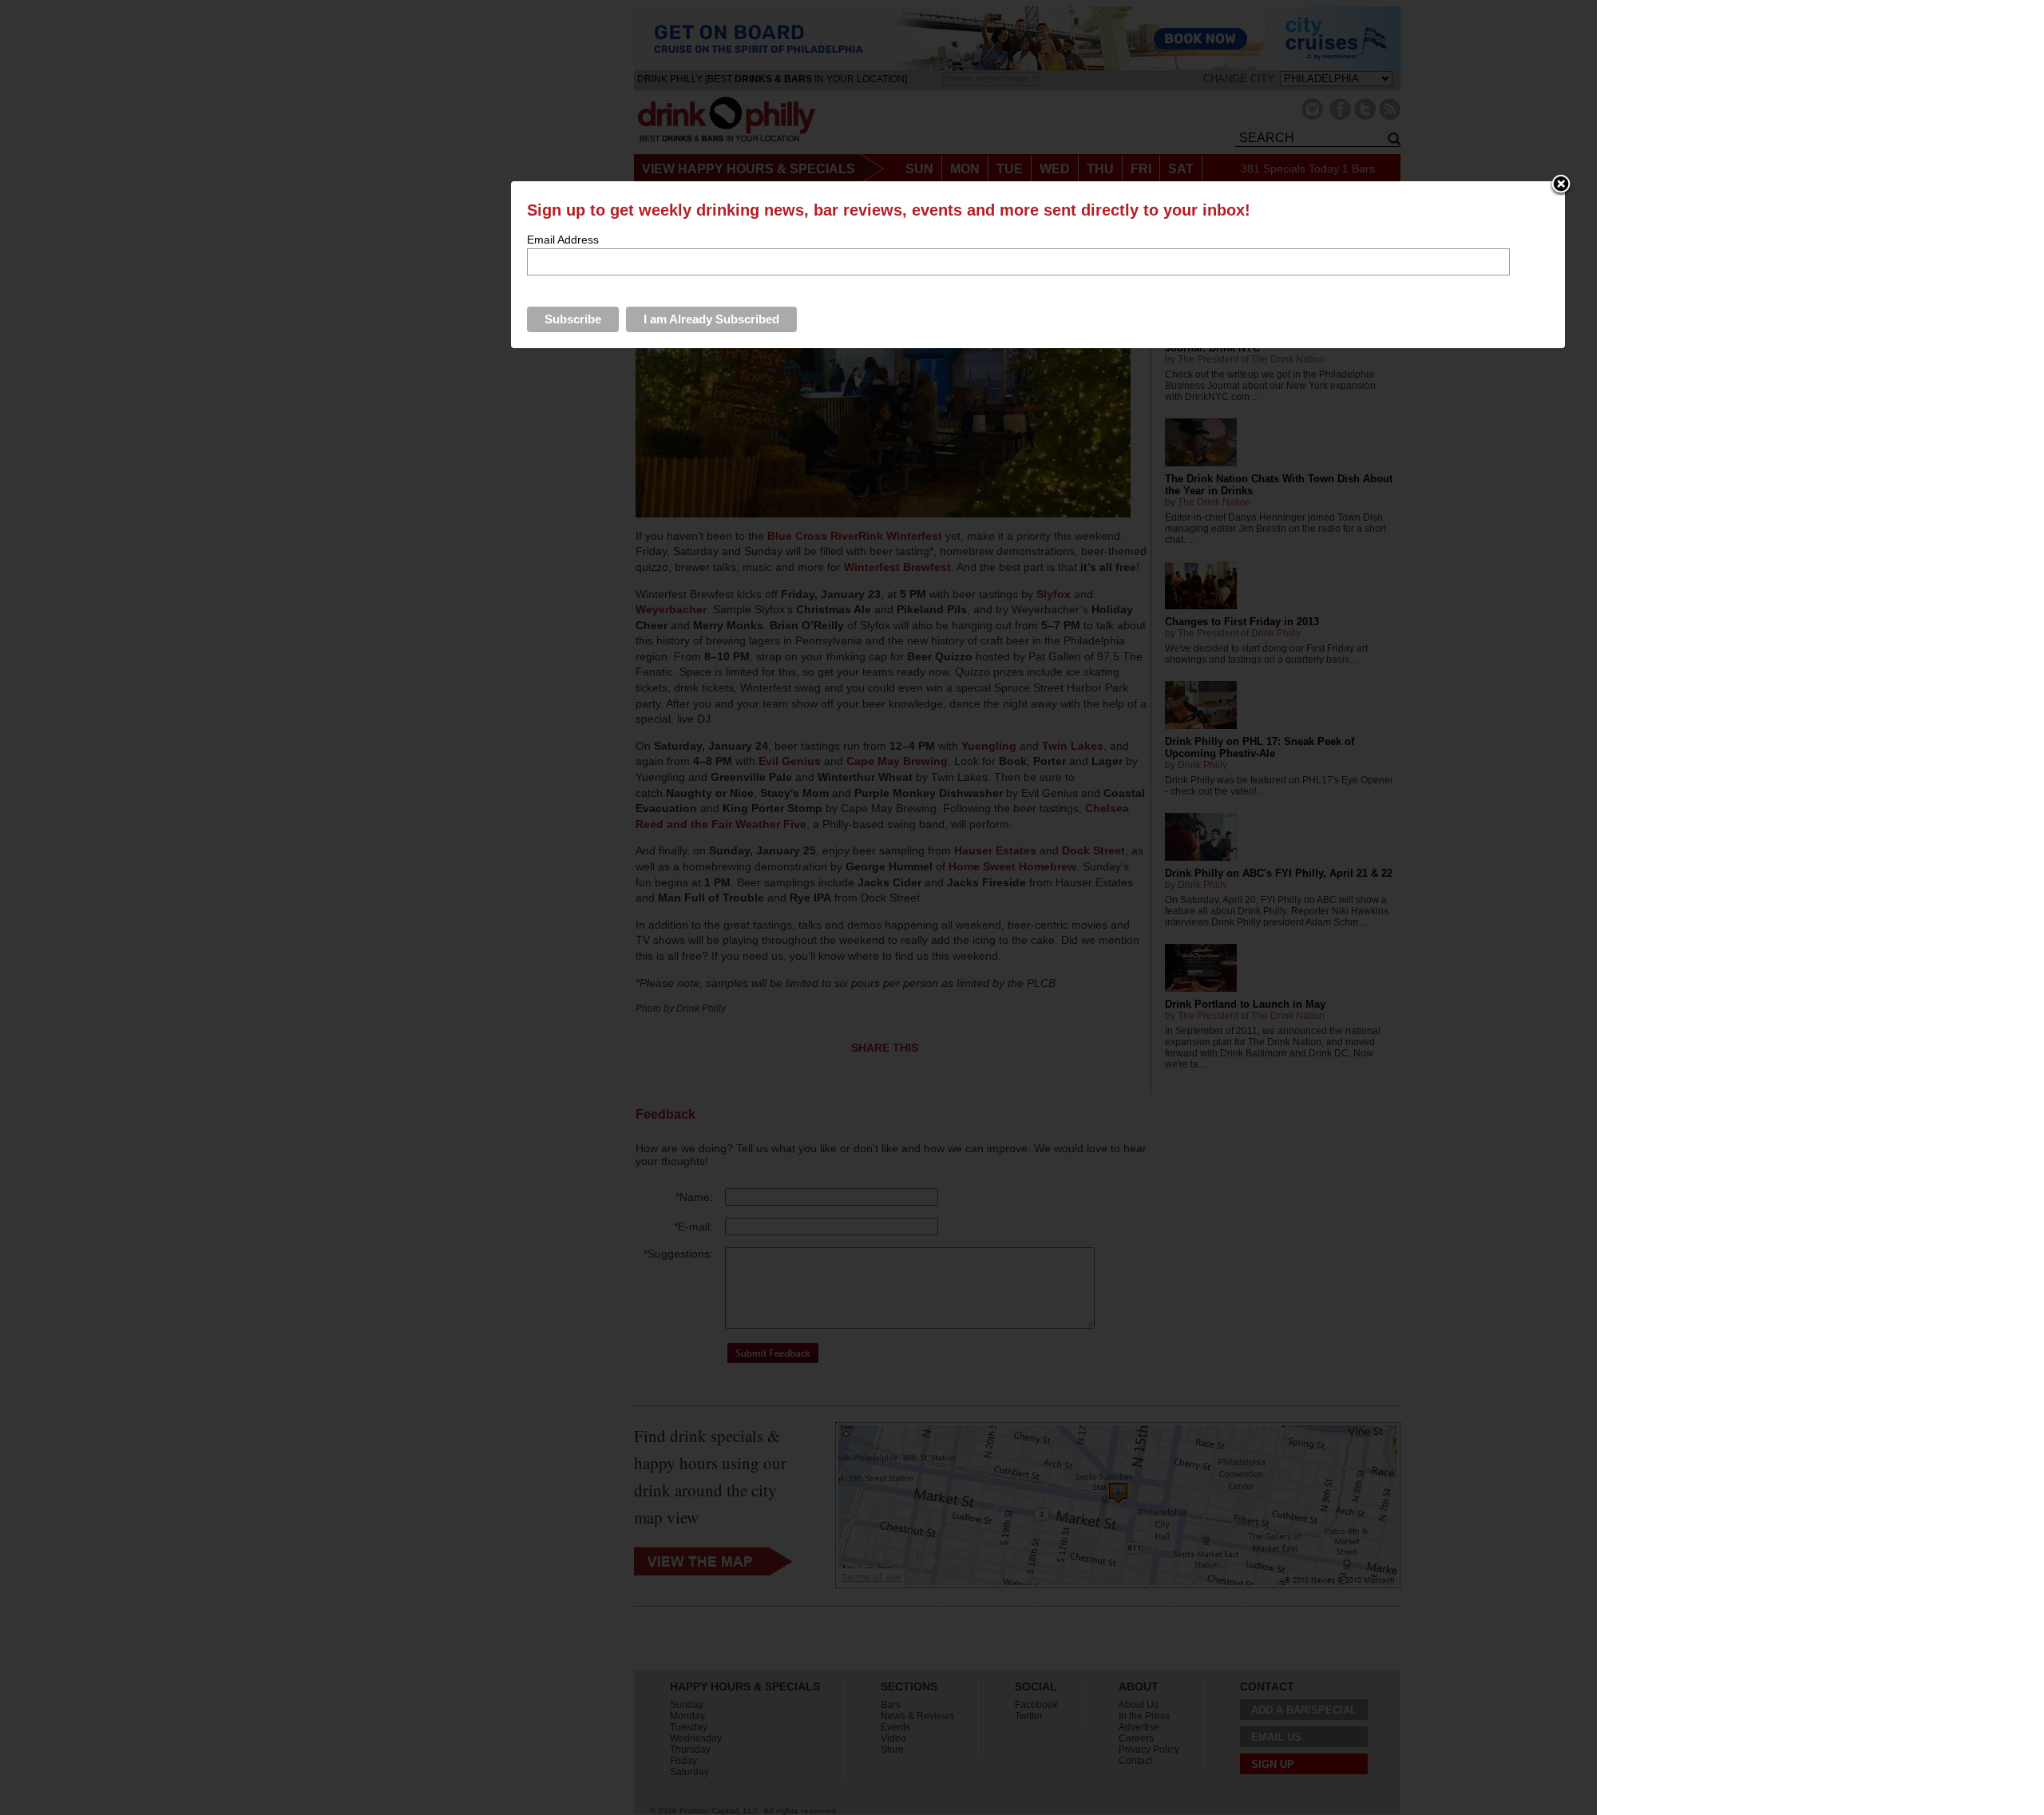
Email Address (563, 240)
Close (1561, 185)
